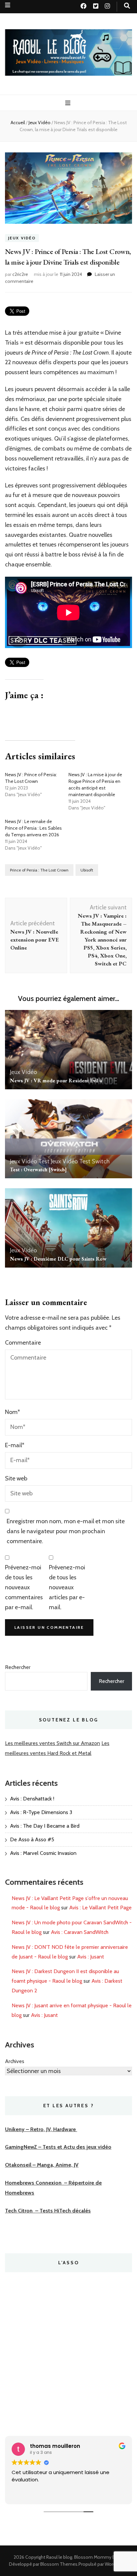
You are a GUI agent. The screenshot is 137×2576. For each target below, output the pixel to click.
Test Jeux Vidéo (58, 1161)
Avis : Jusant (91, 1957)
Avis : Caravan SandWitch (80, 1932)
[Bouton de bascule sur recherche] (127, 6)
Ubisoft (87, 870)
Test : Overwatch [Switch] (38, 1169)
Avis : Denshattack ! (32, 1799)
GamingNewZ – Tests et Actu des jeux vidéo (58, 2147)
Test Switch (94, 1161)
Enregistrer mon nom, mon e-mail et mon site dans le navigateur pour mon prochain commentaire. (66, 1531)
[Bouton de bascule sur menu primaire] (69, 103)
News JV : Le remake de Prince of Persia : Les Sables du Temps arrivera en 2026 (33, 828)
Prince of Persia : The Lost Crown (39, 870)
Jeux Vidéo (22, 238)
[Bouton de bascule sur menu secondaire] (8, 5)
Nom (12, 1412)
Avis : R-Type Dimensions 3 (41, 1812)
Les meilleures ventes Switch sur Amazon (53, 1743)
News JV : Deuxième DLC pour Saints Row (58, 1259)
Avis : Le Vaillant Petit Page (100, 1908)
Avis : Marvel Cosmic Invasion (43, 1853)
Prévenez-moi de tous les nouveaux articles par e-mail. (67, 1587)
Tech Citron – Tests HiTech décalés (48, 2211)
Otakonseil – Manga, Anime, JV (42, 2165)
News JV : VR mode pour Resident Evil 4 (56, 1080)
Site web (16, 1478)
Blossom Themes (59, 2564)
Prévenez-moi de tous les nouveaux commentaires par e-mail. (24, 1587)
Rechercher (18, 1667)
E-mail (15, 1445)
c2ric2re (20, 274)
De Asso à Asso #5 (32, 1839)
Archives (15, 2061)
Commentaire (23, 1343)
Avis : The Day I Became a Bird (45, 1826)
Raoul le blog (59, 2557)
